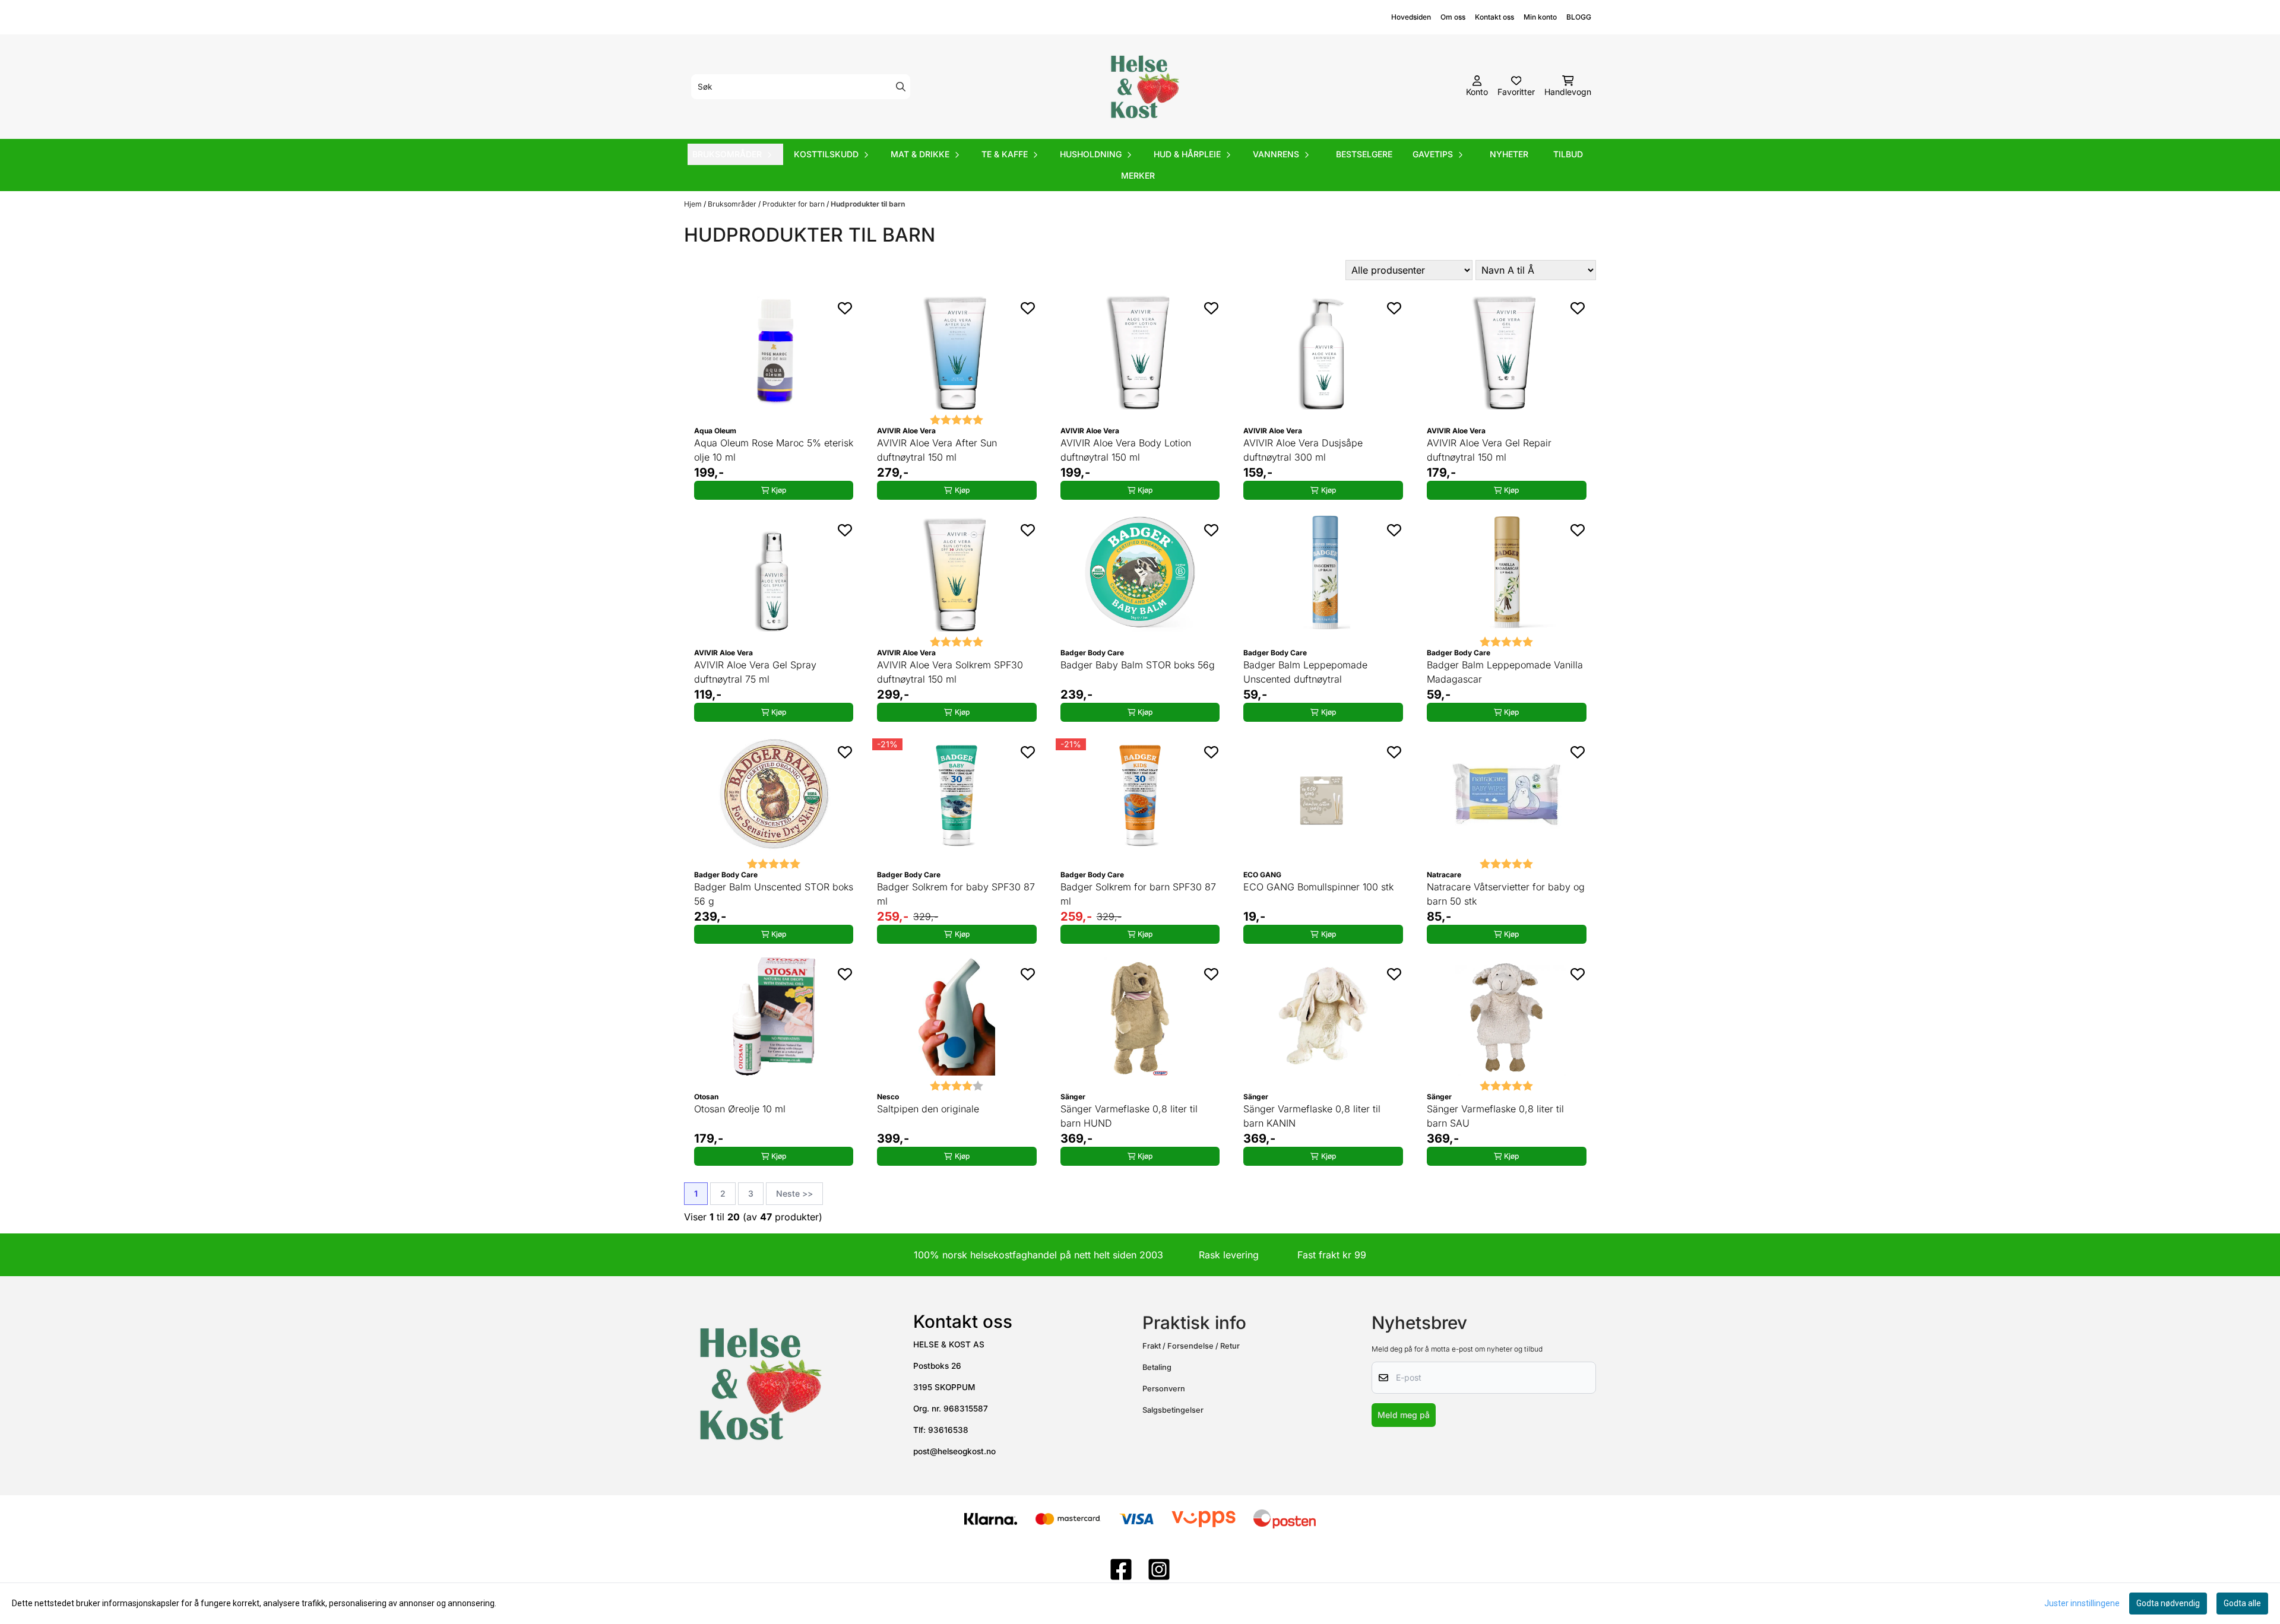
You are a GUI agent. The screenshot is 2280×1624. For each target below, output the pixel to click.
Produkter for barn (794, 204)
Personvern (1164, 1389)
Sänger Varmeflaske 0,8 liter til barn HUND (1129, 1116)
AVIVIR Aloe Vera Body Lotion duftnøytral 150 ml (1126, 450)
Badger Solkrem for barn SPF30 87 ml (1138, 894)
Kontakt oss (1494, 17)
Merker (1138, 175)
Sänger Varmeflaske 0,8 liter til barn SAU (1495, 1116)
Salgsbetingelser (1173, 1410)
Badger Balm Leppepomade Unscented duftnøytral (1305, 672)
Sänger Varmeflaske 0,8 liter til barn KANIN (1312, 1116)
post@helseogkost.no (954, 1451)
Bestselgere (1364, 154)
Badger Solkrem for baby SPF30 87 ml (956, 894)
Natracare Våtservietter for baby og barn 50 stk (1506, 894)
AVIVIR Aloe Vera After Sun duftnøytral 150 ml (937, 450)
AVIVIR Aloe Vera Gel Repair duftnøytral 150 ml (1489, 450)
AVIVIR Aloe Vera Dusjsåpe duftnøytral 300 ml (1303, 450)
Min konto (1540, 17)
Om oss (1453, 17)
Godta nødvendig (2168, 1603)
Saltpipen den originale (928, 1109)
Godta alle (2242, 1603)
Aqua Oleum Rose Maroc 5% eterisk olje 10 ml (774, 450)
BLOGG (1579, 17)
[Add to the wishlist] (845, 308)
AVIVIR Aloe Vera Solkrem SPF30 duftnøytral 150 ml (950, 672)
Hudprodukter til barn (868, 204)
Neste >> (794, 1193)
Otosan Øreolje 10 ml (740, 1109)
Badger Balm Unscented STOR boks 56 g (774, 894)
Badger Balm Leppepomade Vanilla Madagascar (1505, 672)
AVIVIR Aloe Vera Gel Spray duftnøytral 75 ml (755, 672)
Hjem (694, 204)
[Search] (901, 87)
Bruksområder (733, 204)
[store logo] (1144, 87)
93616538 (948, 1430)
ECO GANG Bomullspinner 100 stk (1318, 887)
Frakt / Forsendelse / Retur (1191, 1346)
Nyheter (1509, 154)
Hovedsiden (1411, 17)
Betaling (1157, 1367)
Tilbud (1568, 154)
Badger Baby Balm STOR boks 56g (1138, 665)
